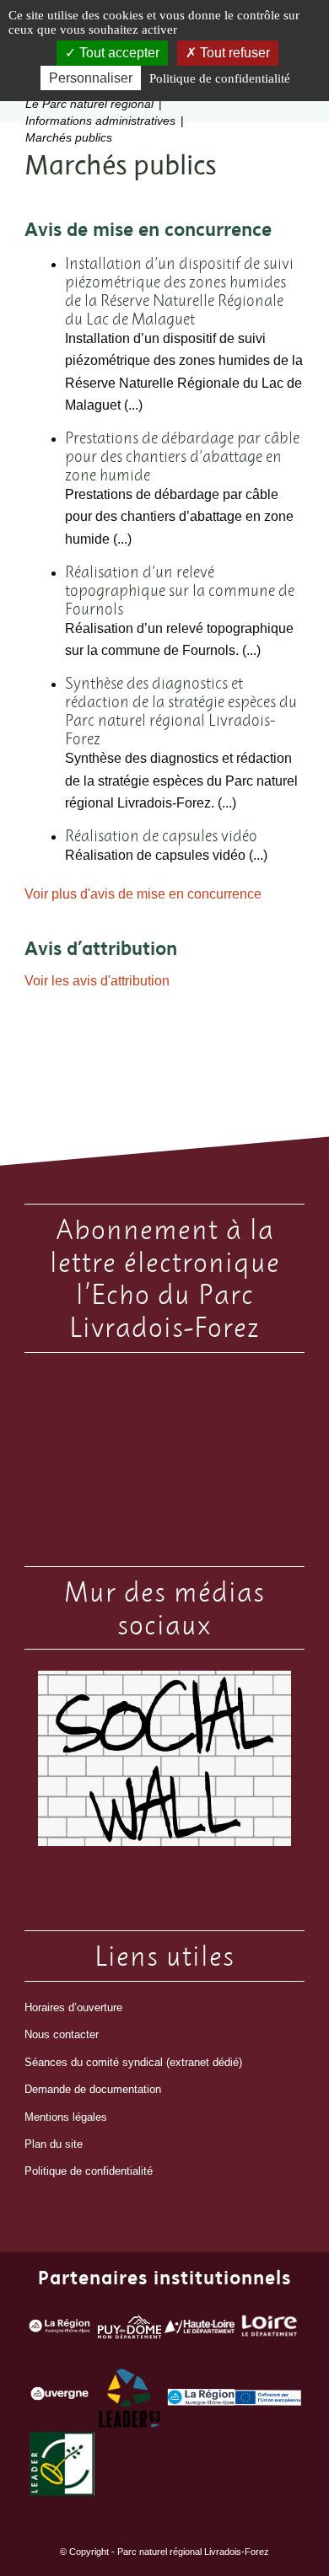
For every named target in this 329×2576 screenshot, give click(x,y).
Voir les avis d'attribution (97, 981)
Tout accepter (118, 53)
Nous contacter (62, 2034)
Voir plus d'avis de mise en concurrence (143, 894)
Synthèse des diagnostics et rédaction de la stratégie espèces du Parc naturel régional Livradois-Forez (181, 711)
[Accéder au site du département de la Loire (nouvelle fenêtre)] (270, 2330)
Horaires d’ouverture (73, 2007)
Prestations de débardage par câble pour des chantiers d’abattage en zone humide (182, 456)
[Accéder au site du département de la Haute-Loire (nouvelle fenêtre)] (200, 2330)
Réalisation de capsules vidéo (161, 835)
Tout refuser (233, 53)
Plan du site (54, 2144)
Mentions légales (66, 2117)
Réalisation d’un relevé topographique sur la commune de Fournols (180, 590)
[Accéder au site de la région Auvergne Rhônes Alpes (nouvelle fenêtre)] (59, 2330)
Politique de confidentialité (89, 2171)
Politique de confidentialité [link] (220, 78)
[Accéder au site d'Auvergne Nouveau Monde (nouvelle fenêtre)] (59, 2398)
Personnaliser (91, 78)
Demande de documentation (93, 2089)
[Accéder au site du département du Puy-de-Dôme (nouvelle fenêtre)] (129, 2330)
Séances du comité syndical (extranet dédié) (133, 2062)
